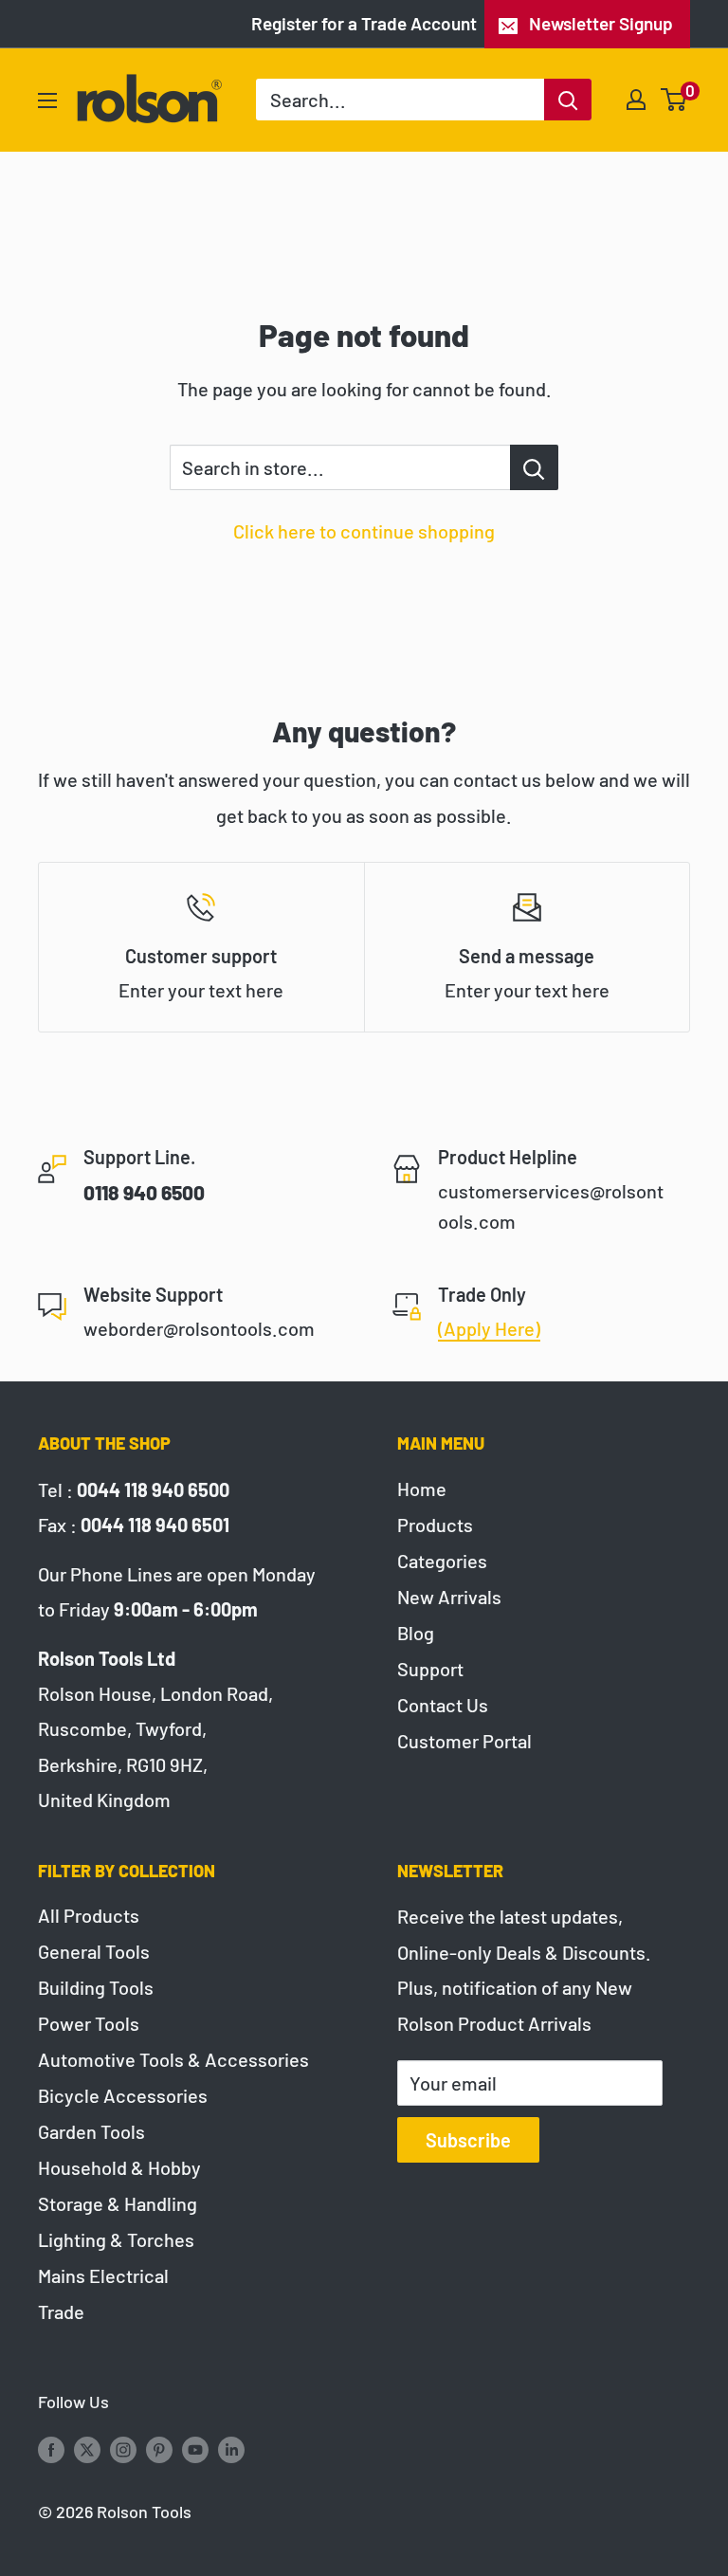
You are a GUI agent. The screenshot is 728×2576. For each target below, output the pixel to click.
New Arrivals (449, 1597)
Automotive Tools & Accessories (173, 2059)
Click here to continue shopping (364, 531)
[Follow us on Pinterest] (159, 2449)
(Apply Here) (489, 1328)
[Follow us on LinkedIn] (231, 2449)
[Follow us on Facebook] (51, 2449)
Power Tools (89, 2023)
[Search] (568, 100)
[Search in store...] (534, 467)
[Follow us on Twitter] (87, 2449)
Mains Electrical (103, 2275)
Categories (442, 1561)
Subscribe (468, 2140)
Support (430, 1669)
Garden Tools (91, 2131)
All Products (89, 1915)
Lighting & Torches (116, 2239)
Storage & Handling (118, 2203)
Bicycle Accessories (123, 2095)
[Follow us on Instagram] (123, 2449)
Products (435, 1525)
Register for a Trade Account (364, 23)
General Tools (94, 1951)
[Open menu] (47, 100)
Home (422, 1489)
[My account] (636, 100)
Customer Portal (464, 1741)
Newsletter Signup (601, 23)
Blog (416, 1633)
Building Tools (96, 1987)
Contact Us (443, 1705)
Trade (61, 2311)
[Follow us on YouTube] (195, 2449)
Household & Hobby (119, 2167)
